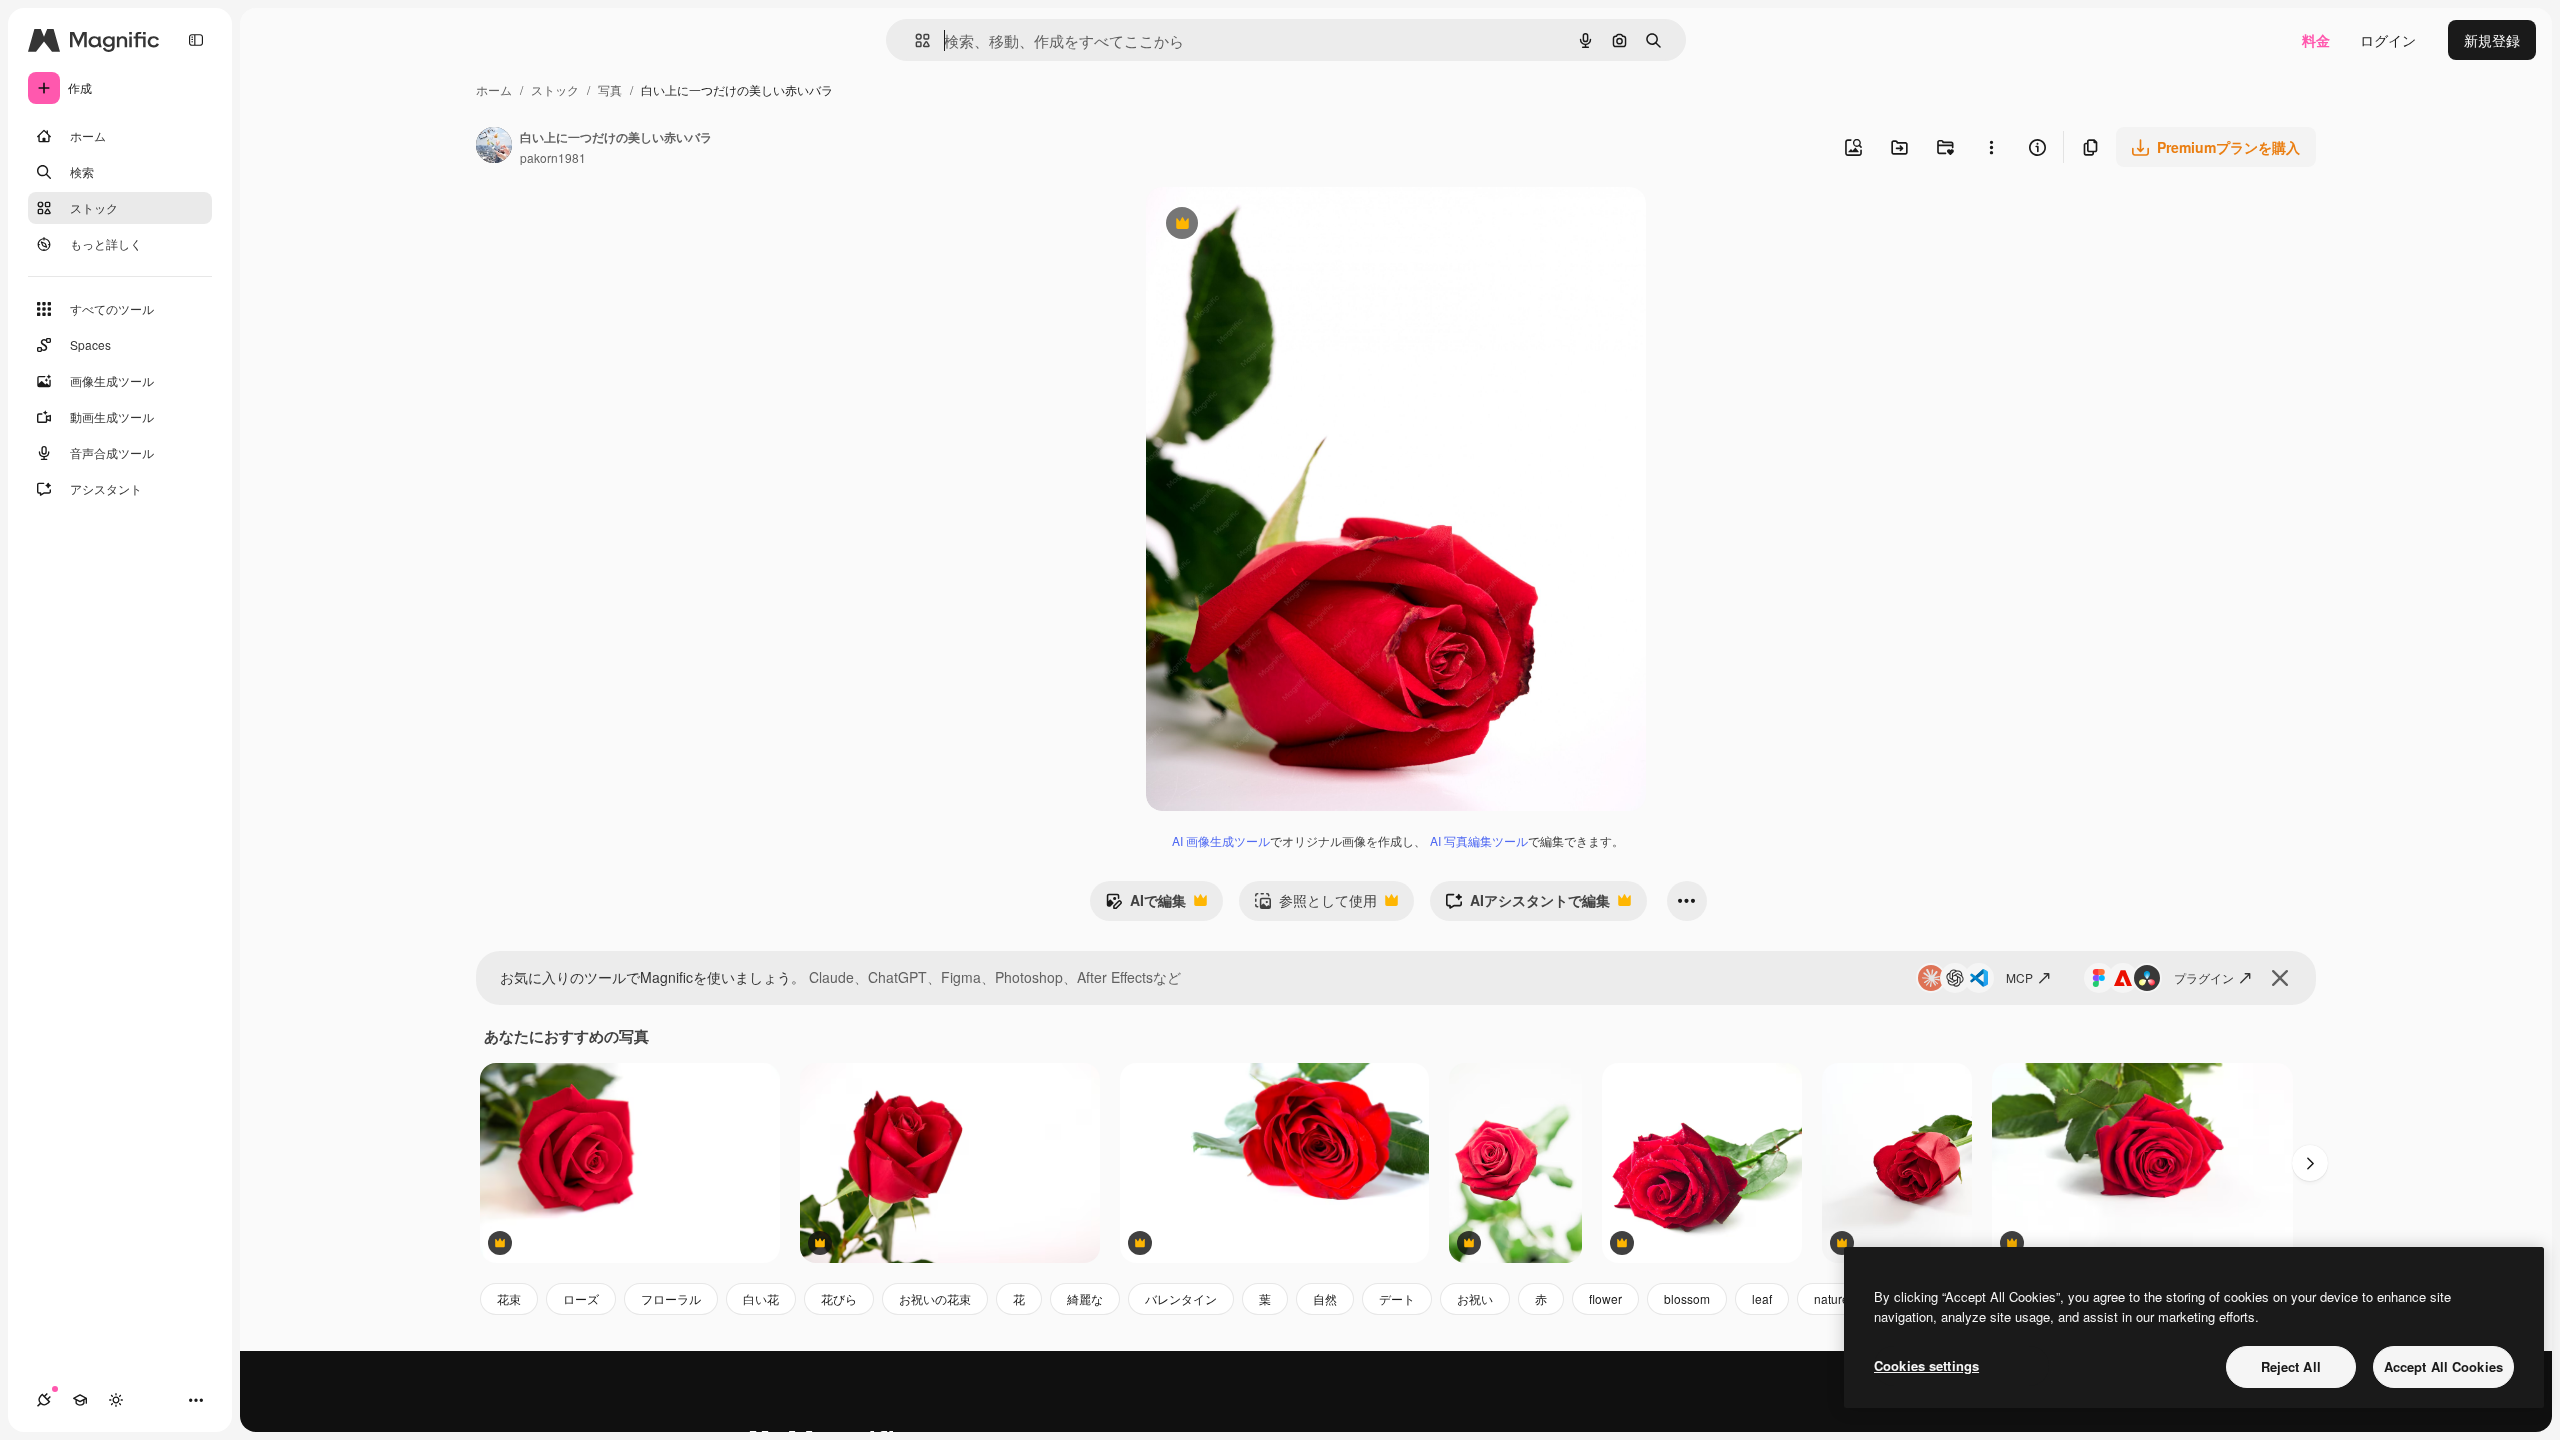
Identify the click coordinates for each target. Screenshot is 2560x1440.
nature (1831, 1298)
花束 (509, 1298)
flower (1605, 1298)
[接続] (44, 1400)
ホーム (494, 89)
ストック (555, 89)
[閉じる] (2280, 978)
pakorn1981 (553, 157)
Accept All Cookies (2443, 1366)
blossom (1687, 1298)
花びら (839, 1298)
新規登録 (2492, 40)
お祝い (1475, 1298)
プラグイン (2204, 977)
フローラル (671, 1298)
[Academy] (80, 1400)
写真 (610, 89)
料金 (2316, 40)
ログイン (2388, 40)
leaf (1762, 1298)
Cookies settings (1926, 1365)
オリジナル (1283, 225)
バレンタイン (1181, 1298)
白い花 (761, 1298)
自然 (1325, 1298)
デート (1397, 1298)
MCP (2019, 977)
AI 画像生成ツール (1221, 840)
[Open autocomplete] (914, 40)
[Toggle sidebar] (196, 40)
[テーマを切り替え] (116, 1400)
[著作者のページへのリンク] (494, 147)
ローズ (581, 1298)
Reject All (2291, 1366)
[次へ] (2310, 1163)
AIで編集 (1145, 905)
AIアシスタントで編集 (1527, 905)
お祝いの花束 (935, 1298)
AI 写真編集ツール (1479, 840)
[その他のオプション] (1991, 147)
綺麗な (1085, 1298)
